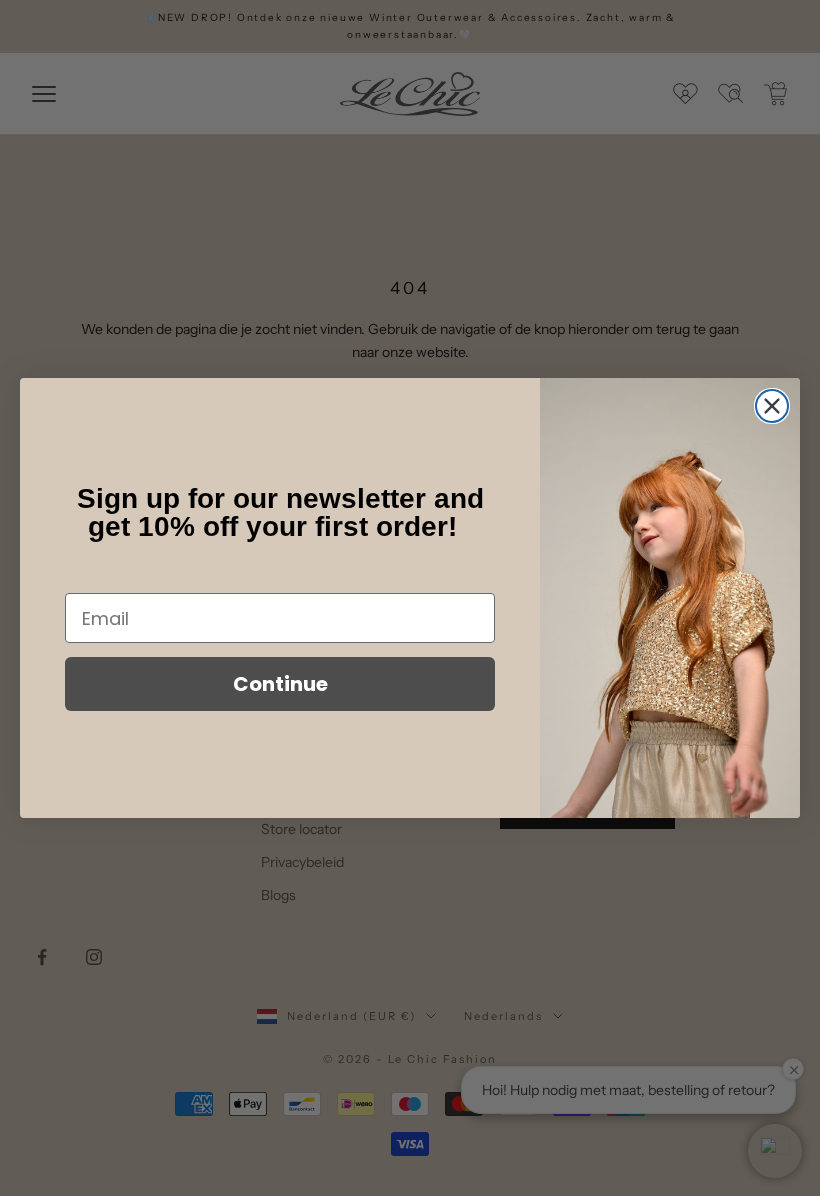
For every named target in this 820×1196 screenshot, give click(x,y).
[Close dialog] (772, 406)
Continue (280, 684)
